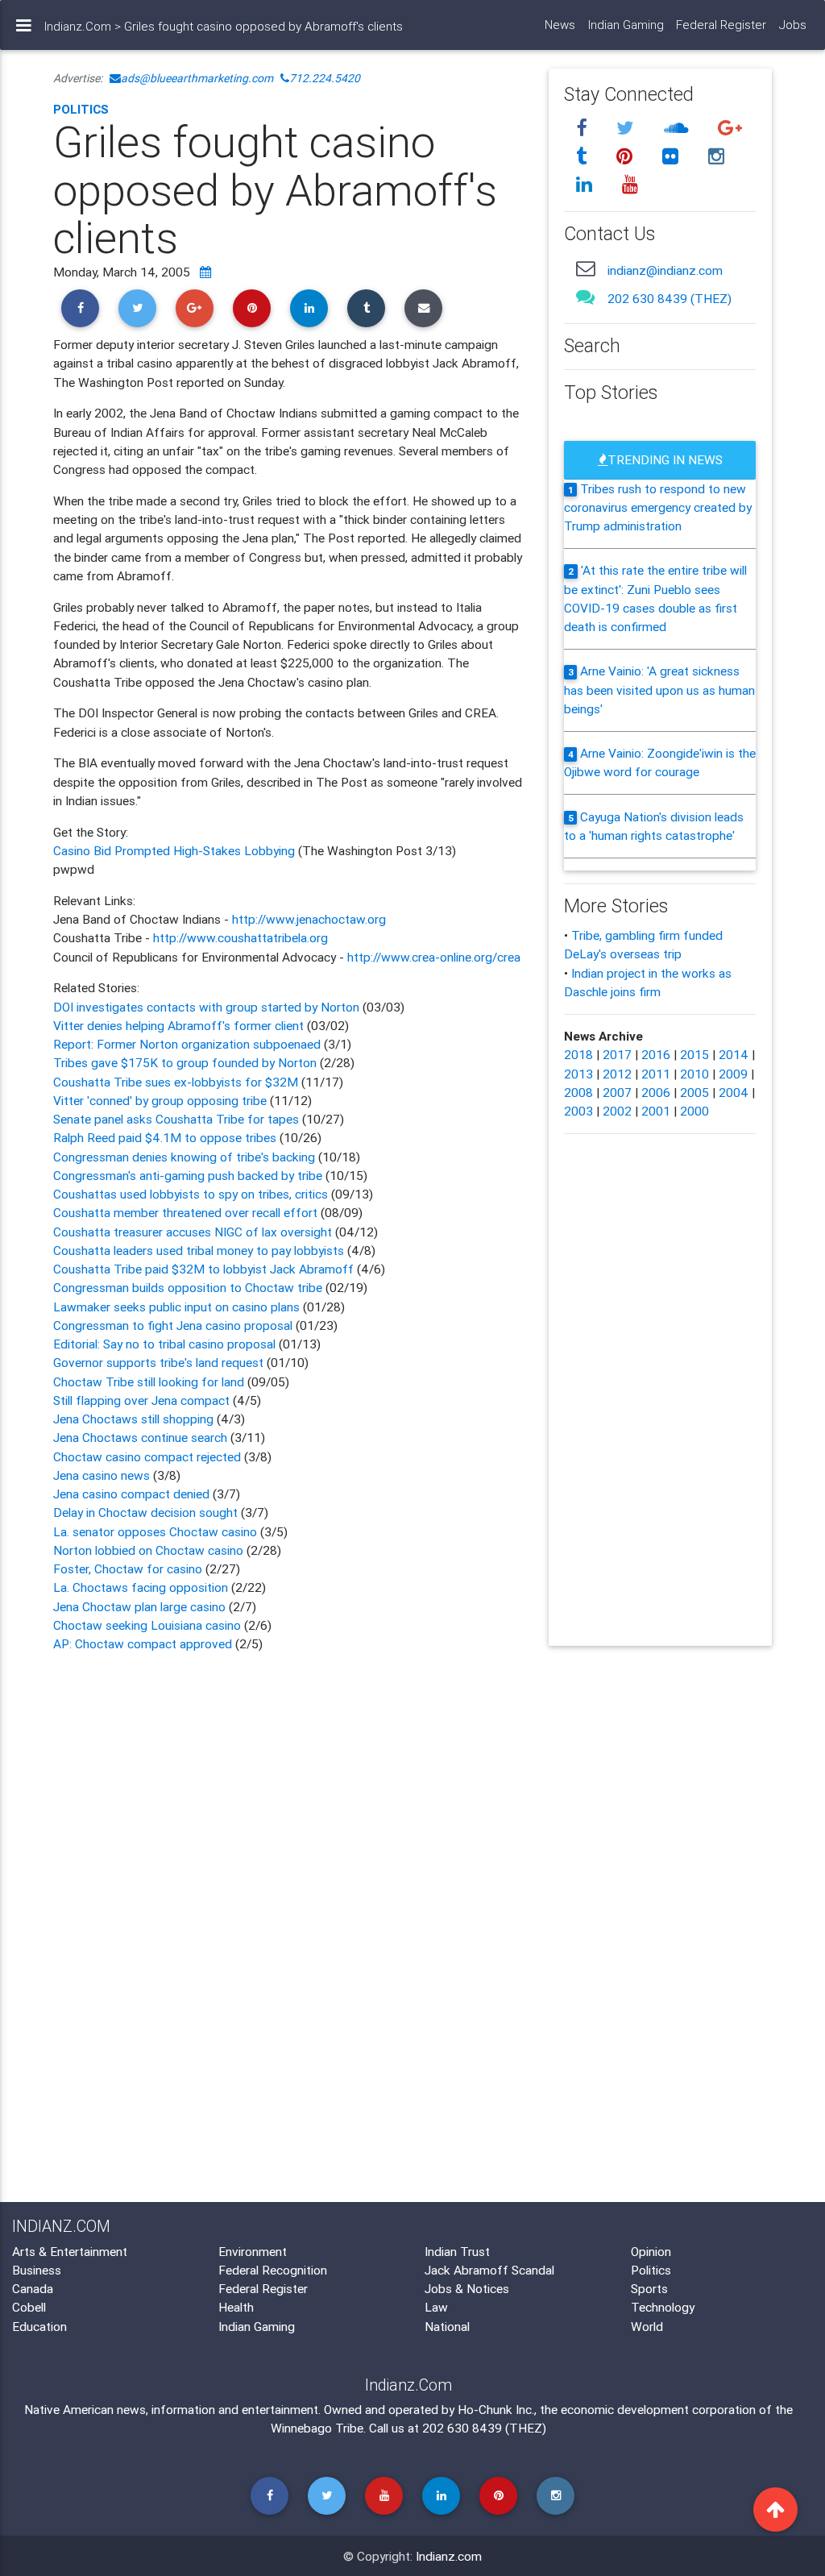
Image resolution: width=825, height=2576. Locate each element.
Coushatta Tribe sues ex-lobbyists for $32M (176, 1082)
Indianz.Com (78, 26)
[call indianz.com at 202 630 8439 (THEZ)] (586, 297)
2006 (656, 1092)
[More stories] (205, 272)
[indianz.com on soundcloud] (679, 128)
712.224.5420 (325, 78)
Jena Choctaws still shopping (135, 1419)
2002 (617, 1111)
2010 (694, 1074)
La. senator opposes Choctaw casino (157, 1531)
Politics (81, 109)
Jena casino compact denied (133, 1494)
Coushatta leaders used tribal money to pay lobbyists (200, 1250)
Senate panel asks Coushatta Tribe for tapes (176, 1119)
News (560, 25)
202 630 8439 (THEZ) (670, 298)
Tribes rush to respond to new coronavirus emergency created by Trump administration (658, 507)
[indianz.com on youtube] (631, 185)
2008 (578, 1092)
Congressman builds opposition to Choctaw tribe (188, 1287)
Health (236, 2307)
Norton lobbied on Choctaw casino (150, 1550)
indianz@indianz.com (665, 270)
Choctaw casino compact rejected (149, 1456)
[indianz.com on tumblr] (585, 156)
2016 (656, 1054)
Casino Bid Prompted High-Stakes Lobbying (176, 850)
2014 (734, 1054)
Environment (253, 2251)
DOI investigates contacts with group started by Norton (206, 1007)
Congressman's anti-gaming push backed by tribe (188, 1175)
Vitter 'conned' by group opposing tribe (160, 1100)
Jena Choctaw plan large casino (139, 1606)
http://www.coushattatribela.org (240, 937)
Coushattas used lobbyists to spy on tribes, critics (191, 1194)
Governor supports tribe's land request (158, 1362)
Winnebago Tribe (317, 2428)
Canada (33, 2288)
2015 (694, 1054)
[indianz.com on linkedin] (587, 185)
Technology (663, 2307)
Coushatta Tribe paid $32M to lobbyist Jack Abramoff (205, 1269)
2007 (617, 1092)
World (647, 2326)
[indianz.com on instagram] (717, 156)
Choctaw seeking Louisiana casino (149, 1625)
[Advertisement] (288, 1794)
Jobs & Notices (467, 2288)
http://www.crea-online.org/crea (434, 957)
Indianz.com (449, 2556)
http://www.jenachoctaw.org (309, 919)
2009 (733, 1074)
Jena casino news (103, 1475)
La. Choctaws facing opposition (142, 1587)
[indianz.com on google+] (731, 128)
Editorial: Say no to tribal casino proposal (164, 1344)
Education (39, 2326)
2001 (656, 1111)
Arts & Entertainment (70, 2251)
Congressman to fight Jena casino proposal (173, 1325)
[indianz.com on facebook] (585, 128)
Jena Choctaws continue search (140, 1437)
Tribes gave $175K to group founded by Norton (187, 1062)
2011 (656, 1074)
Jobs (793, 25)
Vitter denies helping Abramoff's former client (178, 1025)
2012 (617, 1074)
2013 (578, 1074)
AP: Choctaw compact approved (144, 1643)
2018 (578, 1054)
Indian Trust (457, 2251)
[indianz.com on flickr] (674, 156)
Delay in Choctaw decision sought (147, 1512)
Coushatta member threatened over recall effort (185, 1212)
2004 (734, 1092)
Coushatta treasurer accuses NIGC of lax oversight (193, 1232)
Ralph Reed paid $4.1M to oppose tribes (165, 1137)
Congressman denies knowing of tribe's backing (184, 1157)
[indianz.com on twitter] (628, 128)
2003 (578, 1111)
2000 (694, 1111)
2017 (617, 1054)
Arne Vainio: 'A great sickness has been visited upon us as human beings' (659, 690)
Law (436, 2307)
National (447, 2326)
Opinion (651, 2251)
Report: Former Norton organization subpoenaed (189, 1044)
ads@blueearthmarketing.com (197, 78)
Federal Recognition (273, 2270)
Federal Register (721, 25)
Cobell (29, 2307)
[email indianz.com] (586, 268)
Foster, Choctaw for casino (129, 1568)
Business (37, 2270)
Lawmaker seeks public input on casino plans (176, 1307)
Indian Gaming (626, 25)
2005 (694, 1092)
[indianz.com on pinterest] (628, 156)
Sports (649, 2288)
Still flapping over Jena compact (141, 1400)
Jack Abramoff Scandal (489, 2270)
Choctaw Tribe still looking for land (149, 1381)
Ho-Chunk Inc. (496, 2409)
